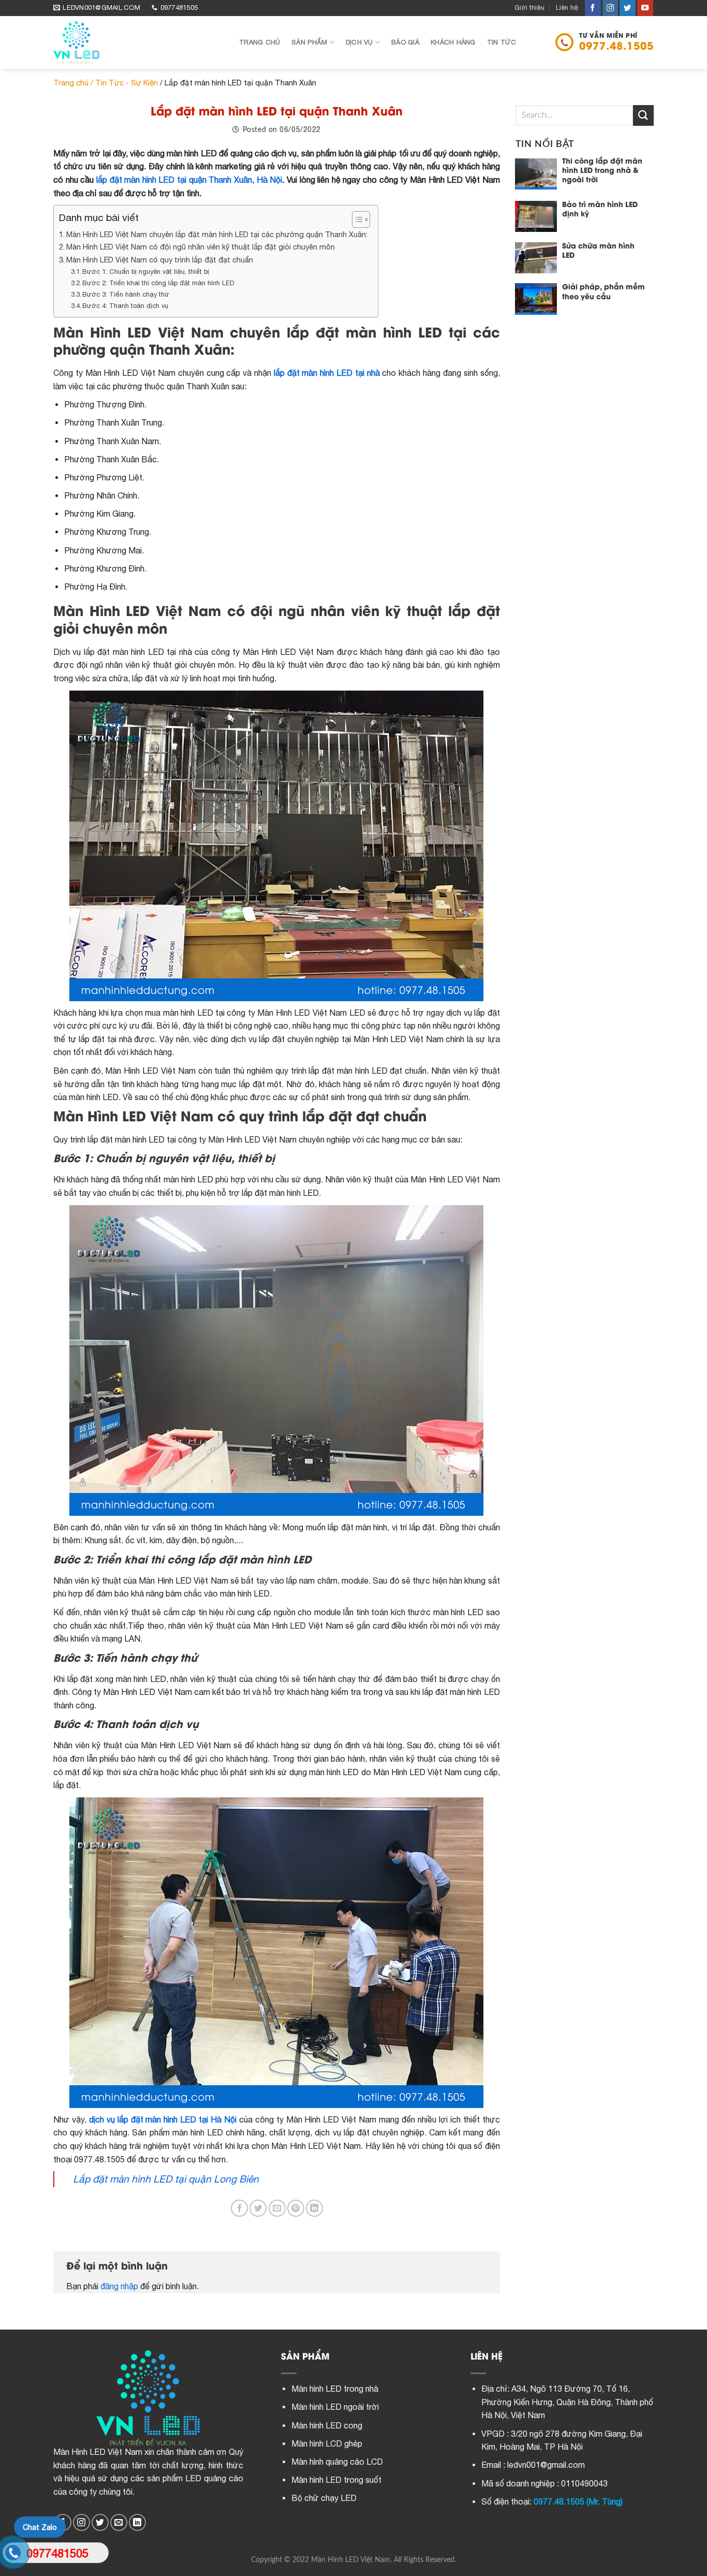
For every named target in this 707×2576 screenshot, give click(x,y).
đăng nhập (119, 2286)
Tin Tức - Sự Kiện (127, 83)
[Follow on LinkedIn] (137, 2522)
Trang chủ (260, 42)
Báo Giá (405, 42)
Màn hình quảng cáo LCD (337, 2462)
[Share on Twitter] (258, 2208)
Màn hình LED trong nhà (335, 2389)
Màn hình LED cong (327, 2425)
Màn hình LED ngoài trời (335, 2407)
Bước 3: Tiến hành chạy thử (126, 294)
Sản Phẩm (309, 42)
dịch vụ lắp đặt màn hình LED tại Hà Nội (163, 2119)
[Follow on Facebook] (593, 8)
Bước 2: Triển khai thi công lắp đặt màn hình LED (158, 283)
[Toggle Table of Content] (356, 219)
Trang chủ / (74, 83)
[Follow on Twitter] (628, 8)
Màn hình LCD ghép (327, 2443)
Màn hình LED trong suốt (336, 2480)
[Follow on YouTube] (645, 8)
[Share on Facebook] (239, 2208)
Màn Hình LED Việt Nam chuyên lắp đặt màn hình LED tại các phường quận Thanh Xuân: (217, 234)
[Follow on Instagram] (610, 8)
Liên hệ (567, 8)
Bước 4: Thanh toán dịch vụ (125, 306)
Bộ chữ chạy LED (324, 2498)
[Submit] (643, 115)
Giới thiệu (529, 8)
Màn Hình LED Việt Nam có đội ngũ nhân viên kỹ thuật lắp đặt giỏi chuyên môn (201, 247)
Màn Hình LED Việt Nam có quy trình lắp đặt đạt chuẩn (160, 260)
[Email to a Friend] (277, 2208)
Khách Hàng (453, 42)
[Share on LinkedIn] (314, 2208)
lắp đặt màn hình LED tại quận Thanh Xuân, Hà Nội (189, 180)
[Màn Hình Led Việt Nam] (138, 42)
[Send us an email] (119, 2522)
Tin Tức (502, 42)
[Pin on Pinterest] (296, 2208)
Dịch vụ (359, 42)
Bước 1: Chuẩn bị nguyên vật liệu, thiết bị (146, 272)
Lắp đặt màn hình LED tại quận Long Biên (166, 2179)
